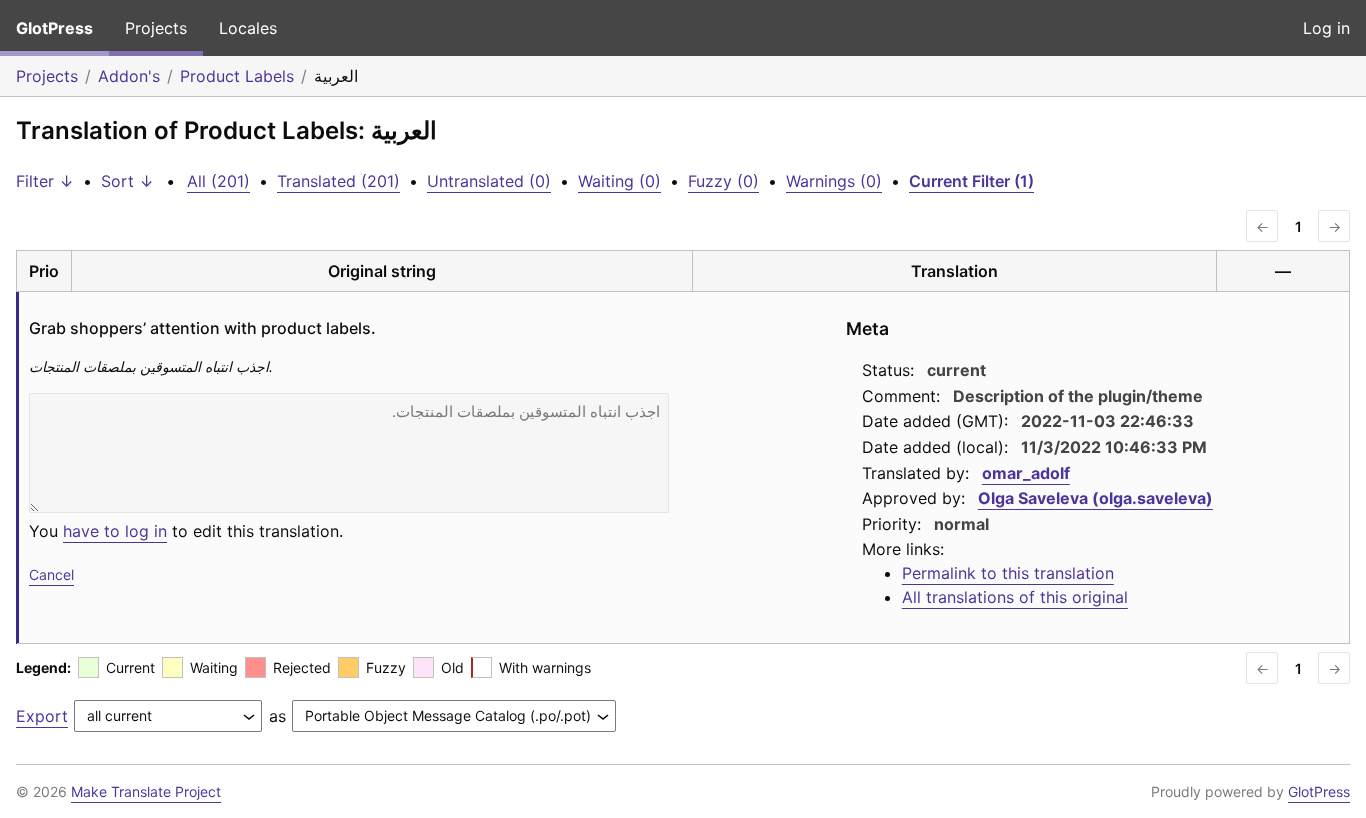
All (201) (218, 181)
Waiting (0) (619, 181)
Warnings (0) (834, 181)
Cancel (51, 574)
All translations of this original (1015, 597)
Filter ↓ (45, 181)
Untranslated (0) (489, 181)
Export (42, 716)
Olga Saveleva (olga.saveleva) (1095, 498)
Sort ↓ (127, 181)
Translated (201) (338, 181)
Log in (1326, 28)
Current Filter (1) (971, 181)
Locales (248, 28)
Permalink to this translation (1008, 573)
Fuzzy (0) (723, 181)
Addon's (129, 76)
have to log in (115, 531)
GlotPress (54, 28)
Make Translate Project (146, 791)
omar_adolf (1026, 473)
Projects (156, 28)
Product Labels (237, 76)
